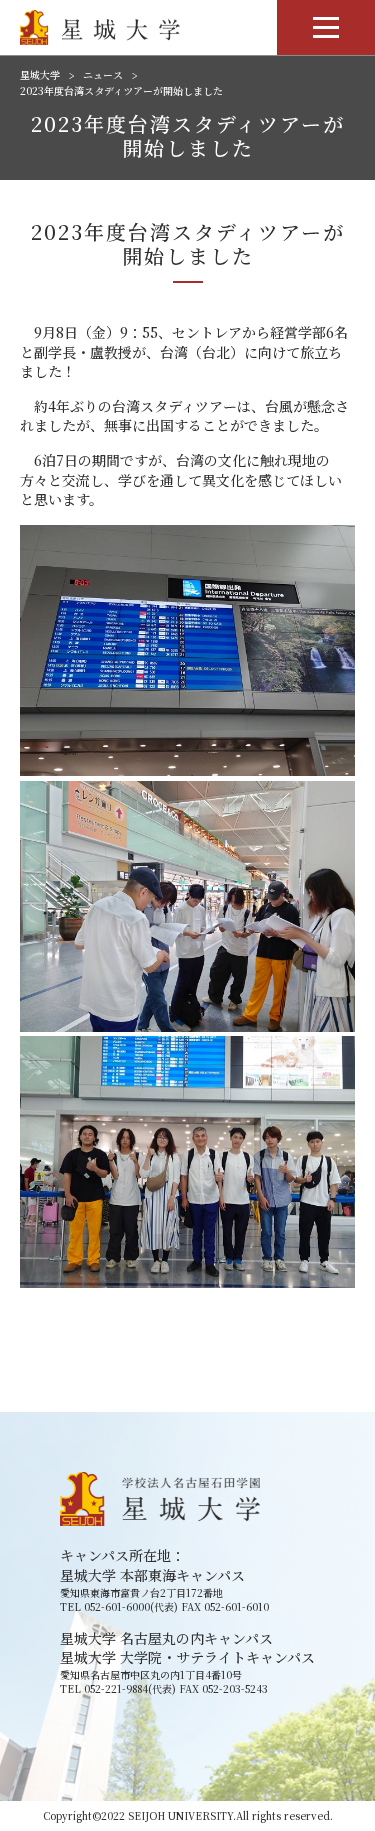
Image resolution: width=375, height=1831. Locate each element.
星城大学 (40, 75)
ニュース (103, 75)
